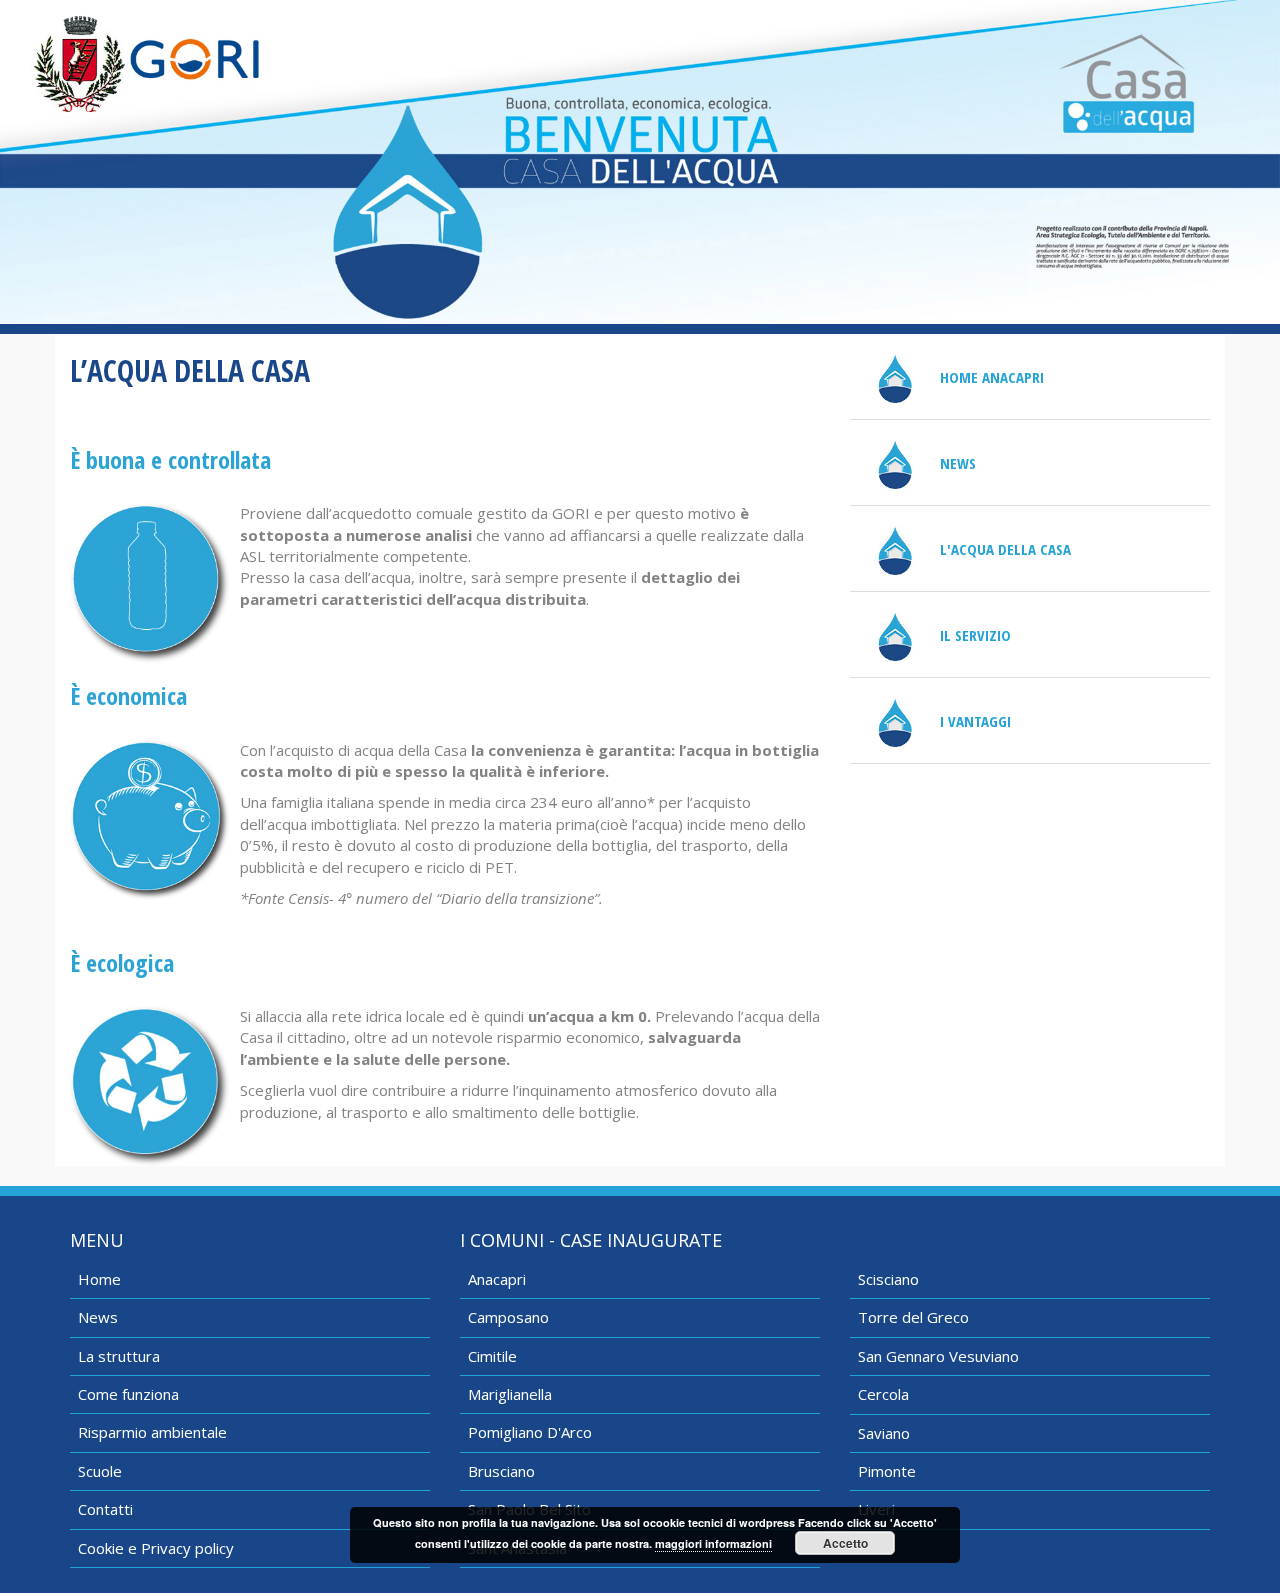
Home (99, 1279)
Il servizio (975, 635)
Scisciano (888, 1279)
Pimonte (887, 1471)
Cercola (883, 1394)
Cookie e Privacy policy (156, 1548)
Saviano (884, 1433)
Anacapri (497, 1279)
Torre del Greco (913, 1317)
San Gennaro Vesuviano (938, 1356)
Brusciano (501, 1471)
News (958, 463)
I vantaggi (975, 721)
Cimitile (492, 1356)
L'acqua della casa (1005, 549)
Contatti (105, 1509)
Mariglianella (510, 1394)
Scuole (100, 1471)
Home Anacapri (992, 377)
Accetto (845, 1543)
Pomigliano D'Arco (530, 1432)
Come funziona (128, 1394)
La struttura (119, 1356)
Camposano (508, 1317)
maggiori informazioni (713, 1543)
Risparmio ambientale (152, 1432)
